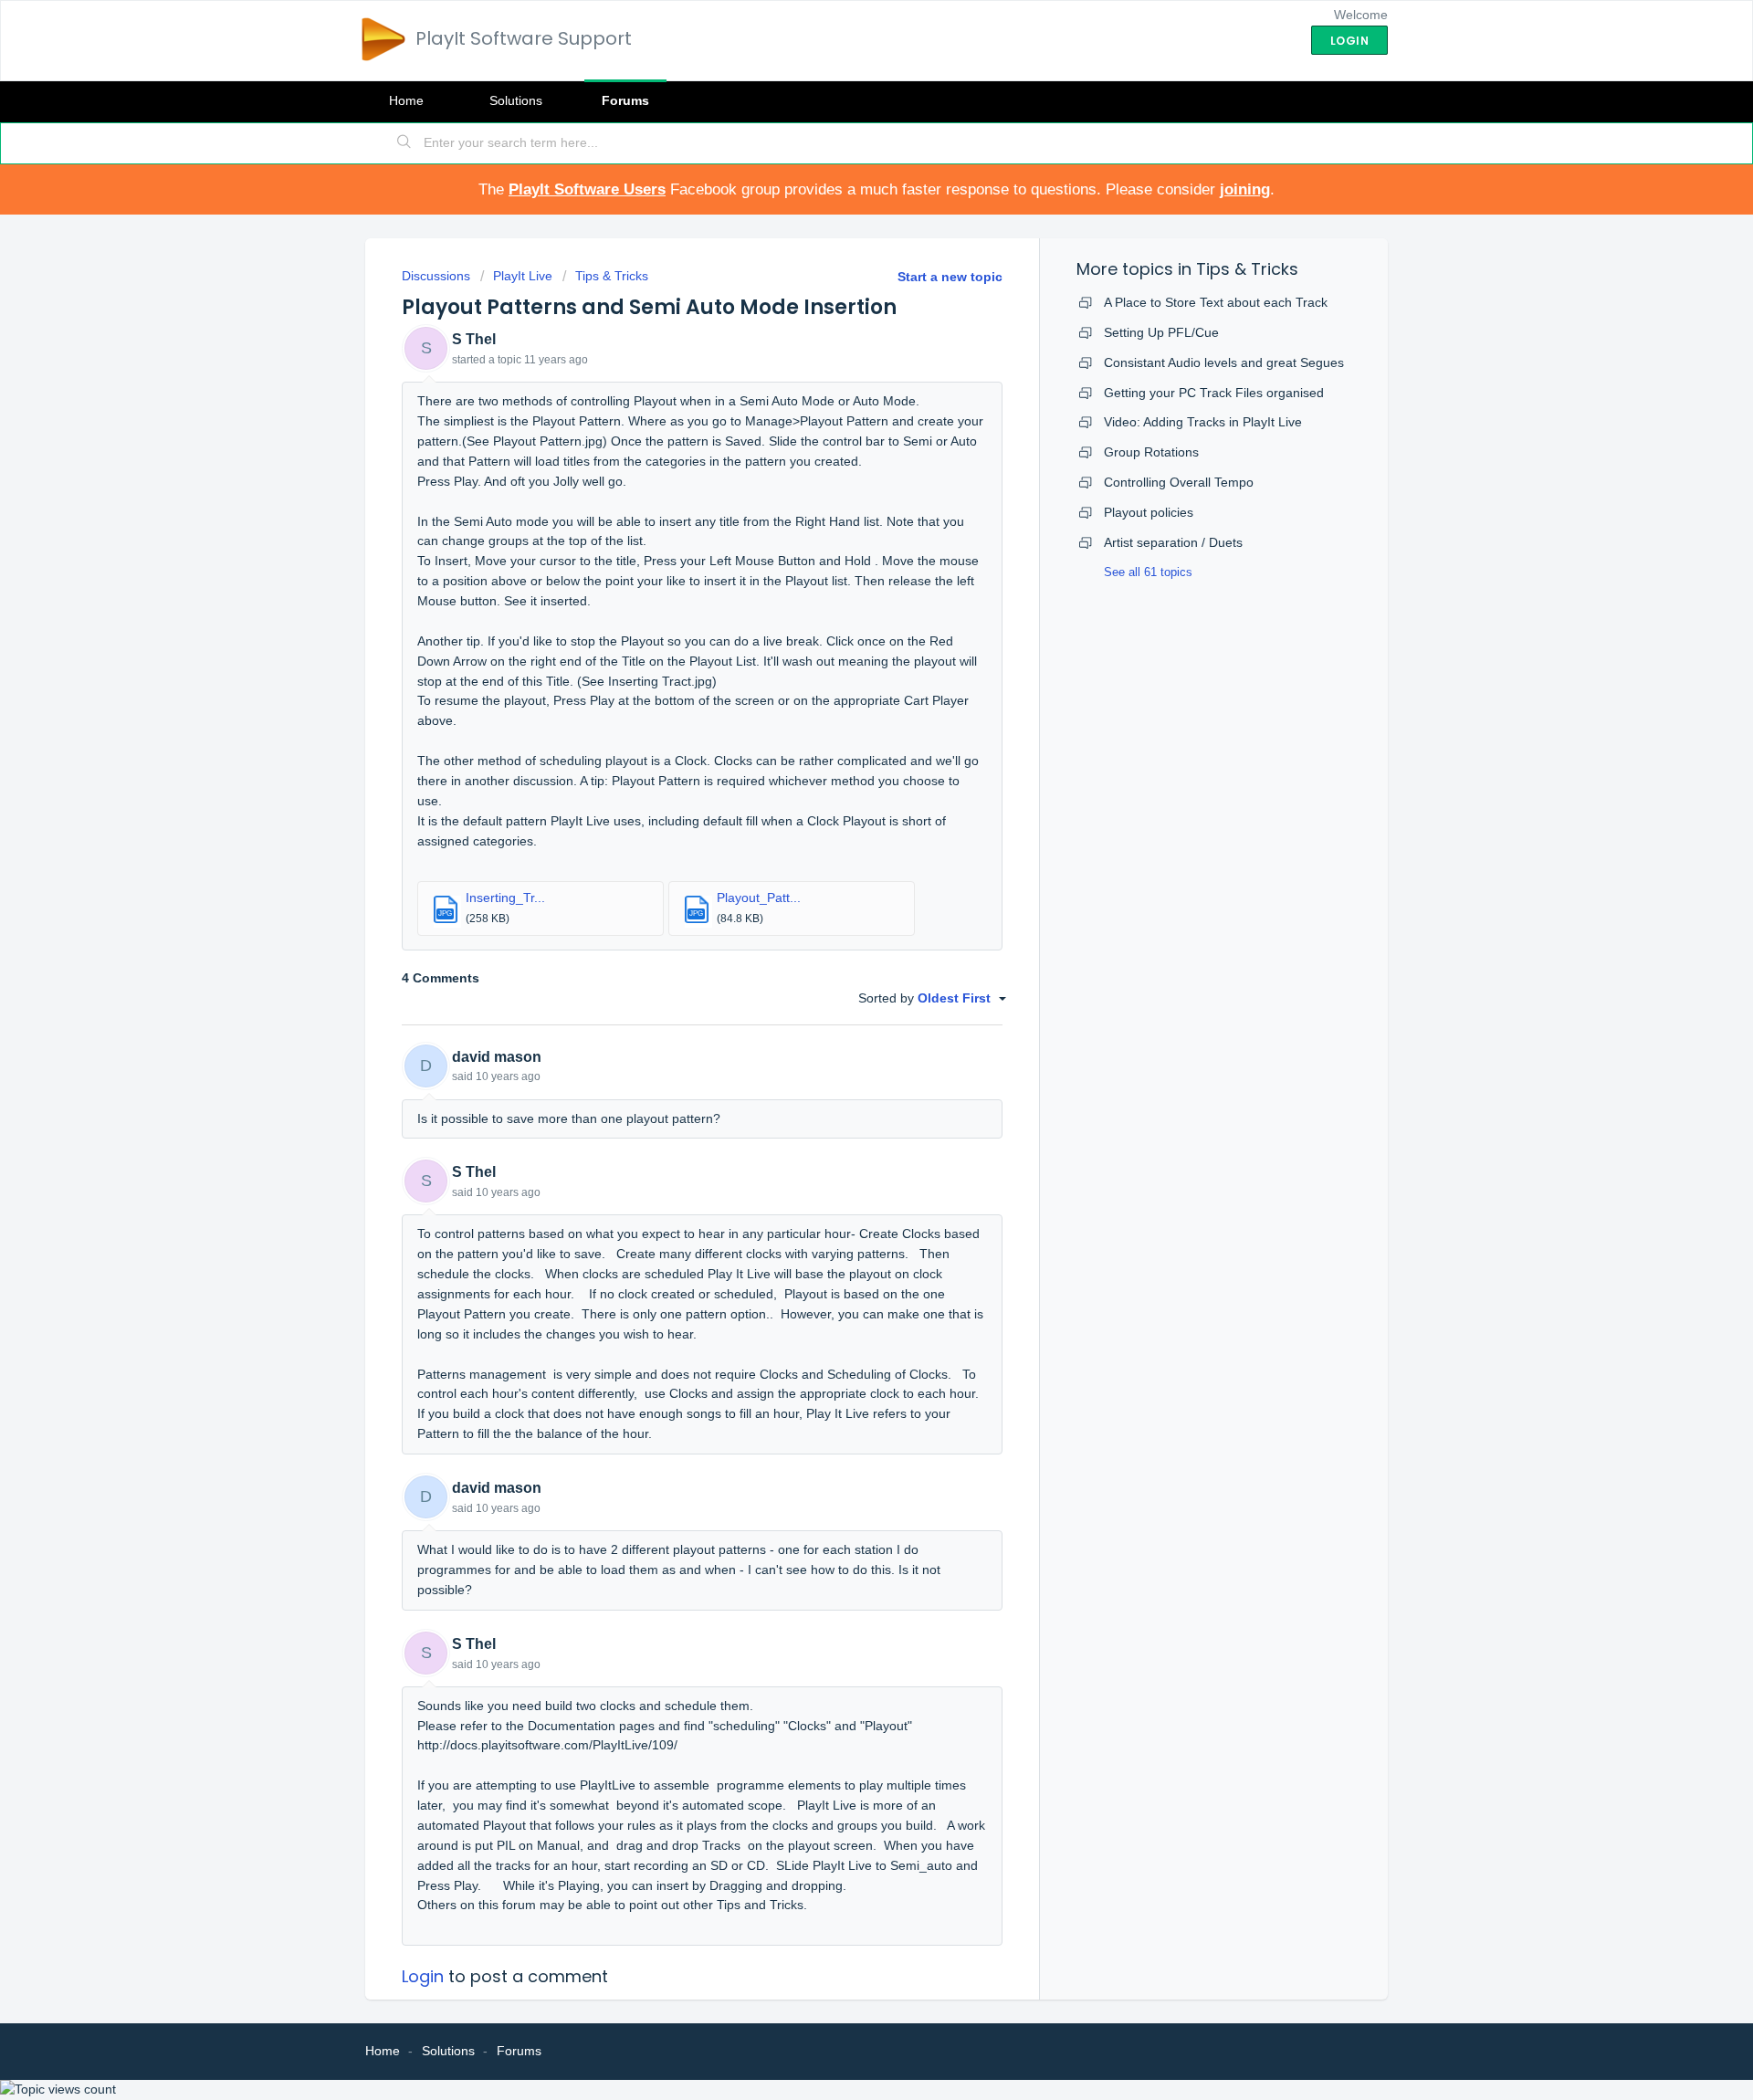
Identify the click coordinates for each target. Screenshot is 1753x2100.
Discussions (436, 276)
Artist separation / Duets (1173, 542)
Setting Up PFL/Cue (1161, 332)
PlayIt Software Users (587, 189)
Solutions (516, 100)
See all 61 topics (1148, 572)
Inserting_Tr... (505, 898)
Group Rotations (1151, 452)
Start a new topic (950, 277)
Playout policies (1149, 512)
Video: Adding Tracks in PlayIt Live (1203, 422)
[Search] (404, 143)
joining (1245, 189)
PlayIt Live (523, 276)
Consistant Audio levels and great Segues (1224, 362)
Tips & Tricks (612, 276)
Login (423, 1976)
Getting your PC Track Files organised (1214, 393)
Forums (625, 100)
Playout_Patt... (759, 898)
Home (406, 100)
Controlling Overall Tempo (1179, 482)
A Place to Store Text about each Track (1216, 302)
